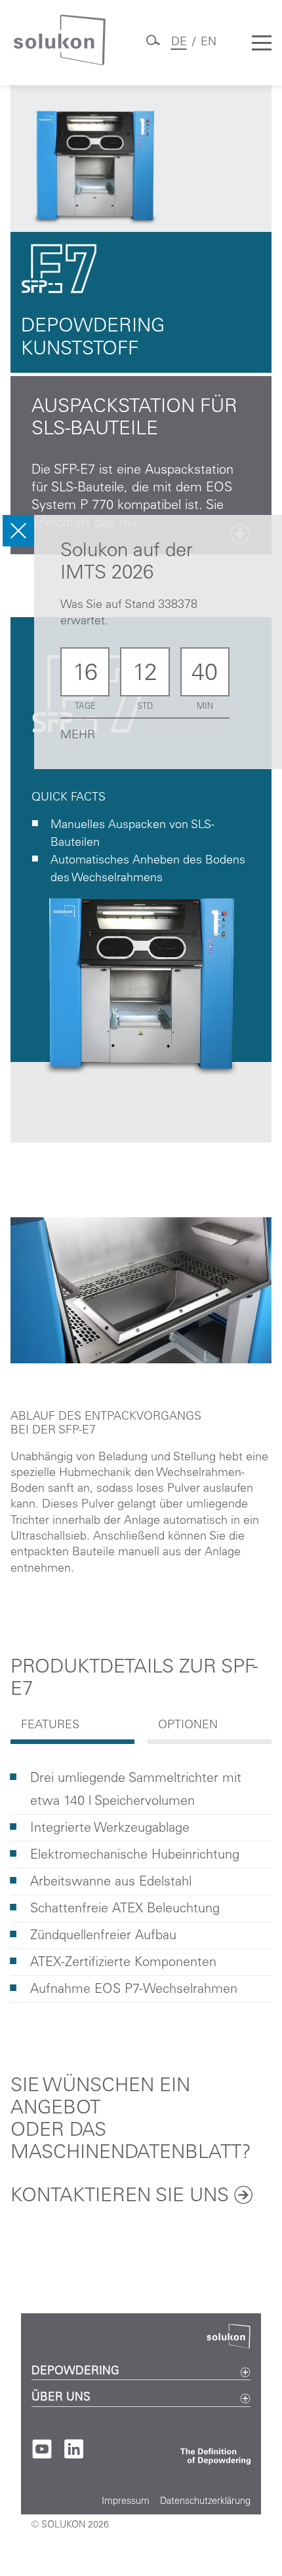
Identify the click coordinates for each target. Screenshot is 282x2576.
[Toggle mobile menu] (262, 43)
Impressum (126, 2502)
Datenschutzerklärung (205, 2502)
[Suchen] (153, 45)
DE (179, 43)
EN (209, 43)
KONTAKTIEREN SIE (120, 2197)
